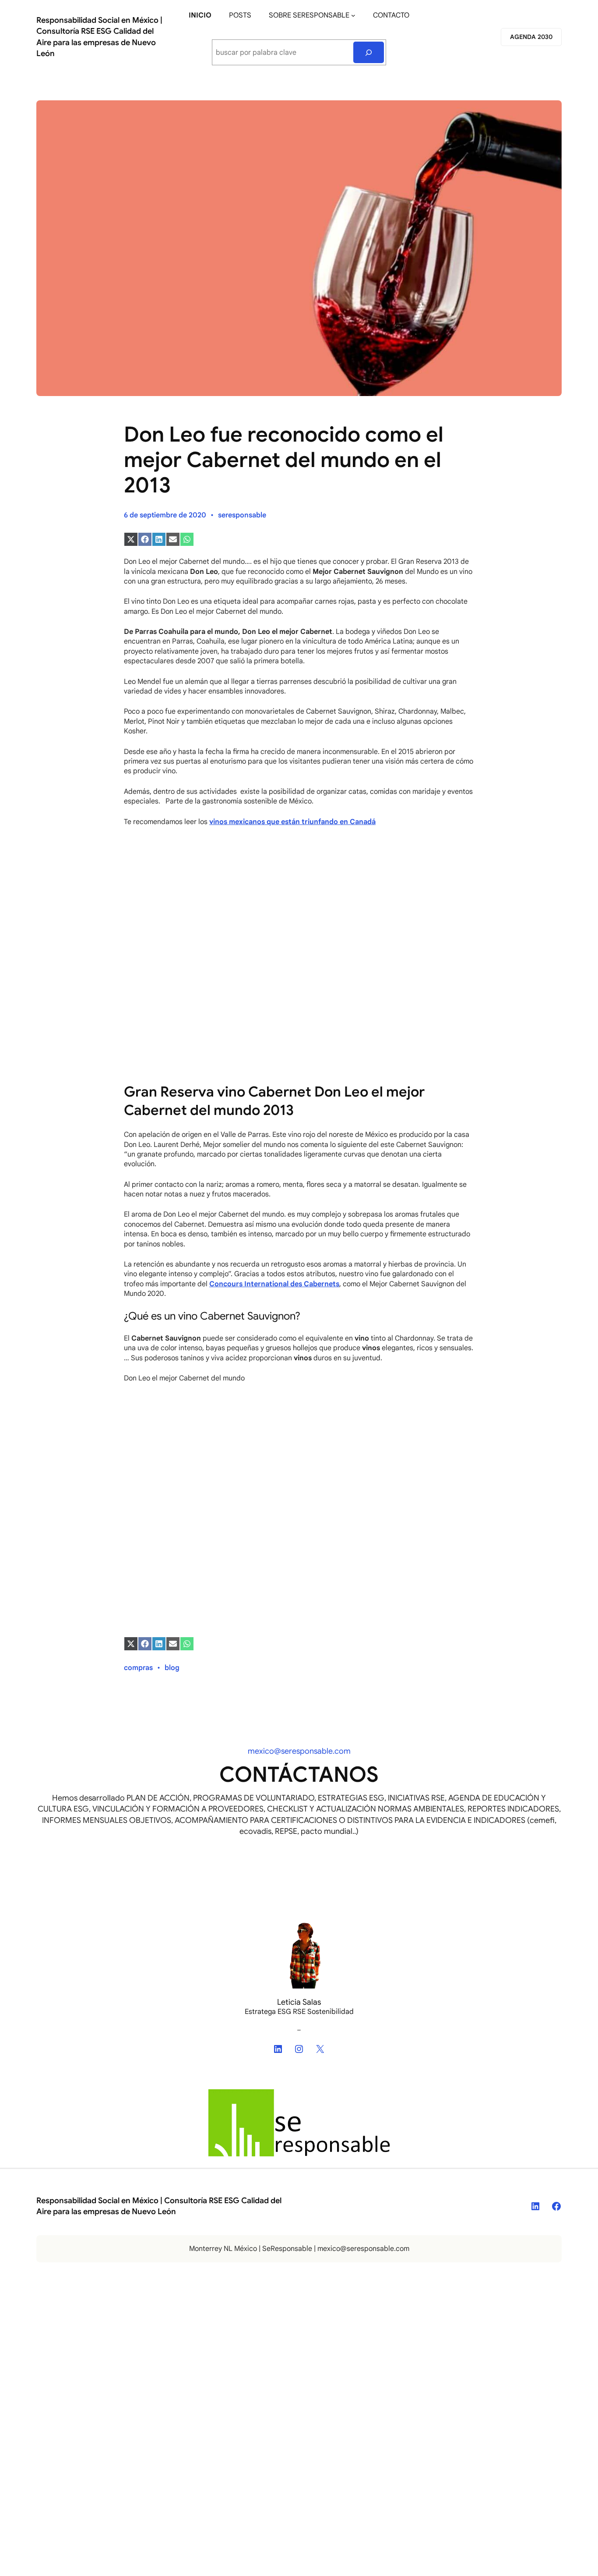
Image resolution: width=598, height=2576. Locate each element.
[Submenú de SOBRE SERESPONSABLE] (353, 15)
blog (172, 1668)
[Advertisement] (299, 899)
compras (138, 1668)
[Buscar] (369, 52)
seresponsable (242, 515)
